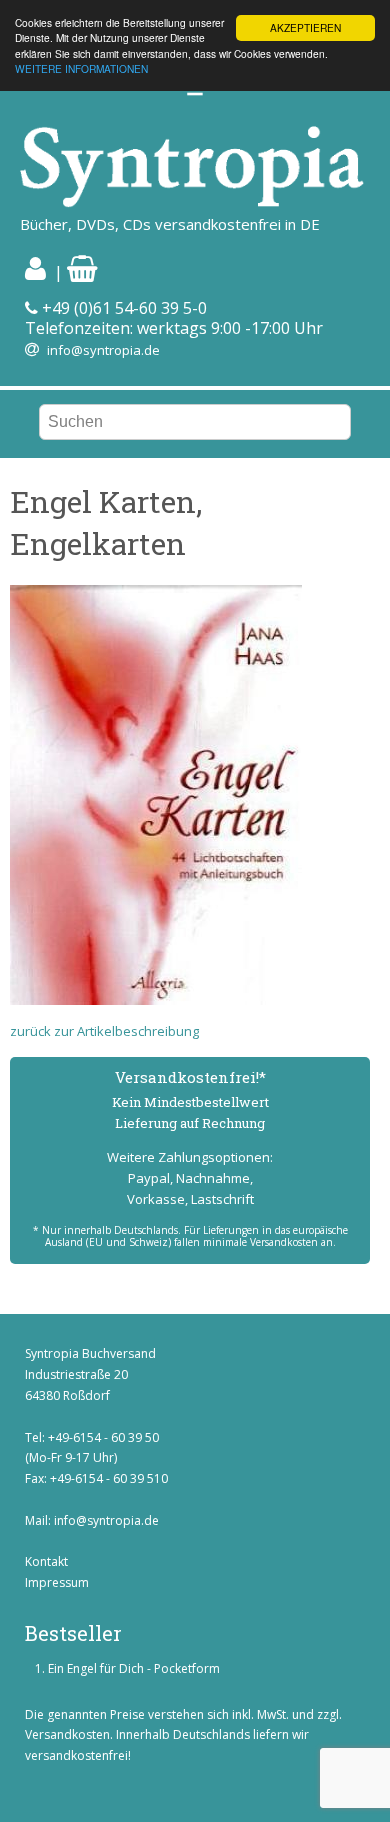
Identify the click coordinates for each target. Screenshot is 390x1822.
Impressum (57, 1582)
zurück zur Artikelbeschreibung (104, 1031)
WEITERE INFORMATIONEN (81, 68)
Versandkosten (67, 1734)
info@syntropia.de (103, 350)
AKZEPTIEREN (305, 27)
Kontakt (46, 1561)
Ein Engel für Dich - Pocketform (134, 1668)
